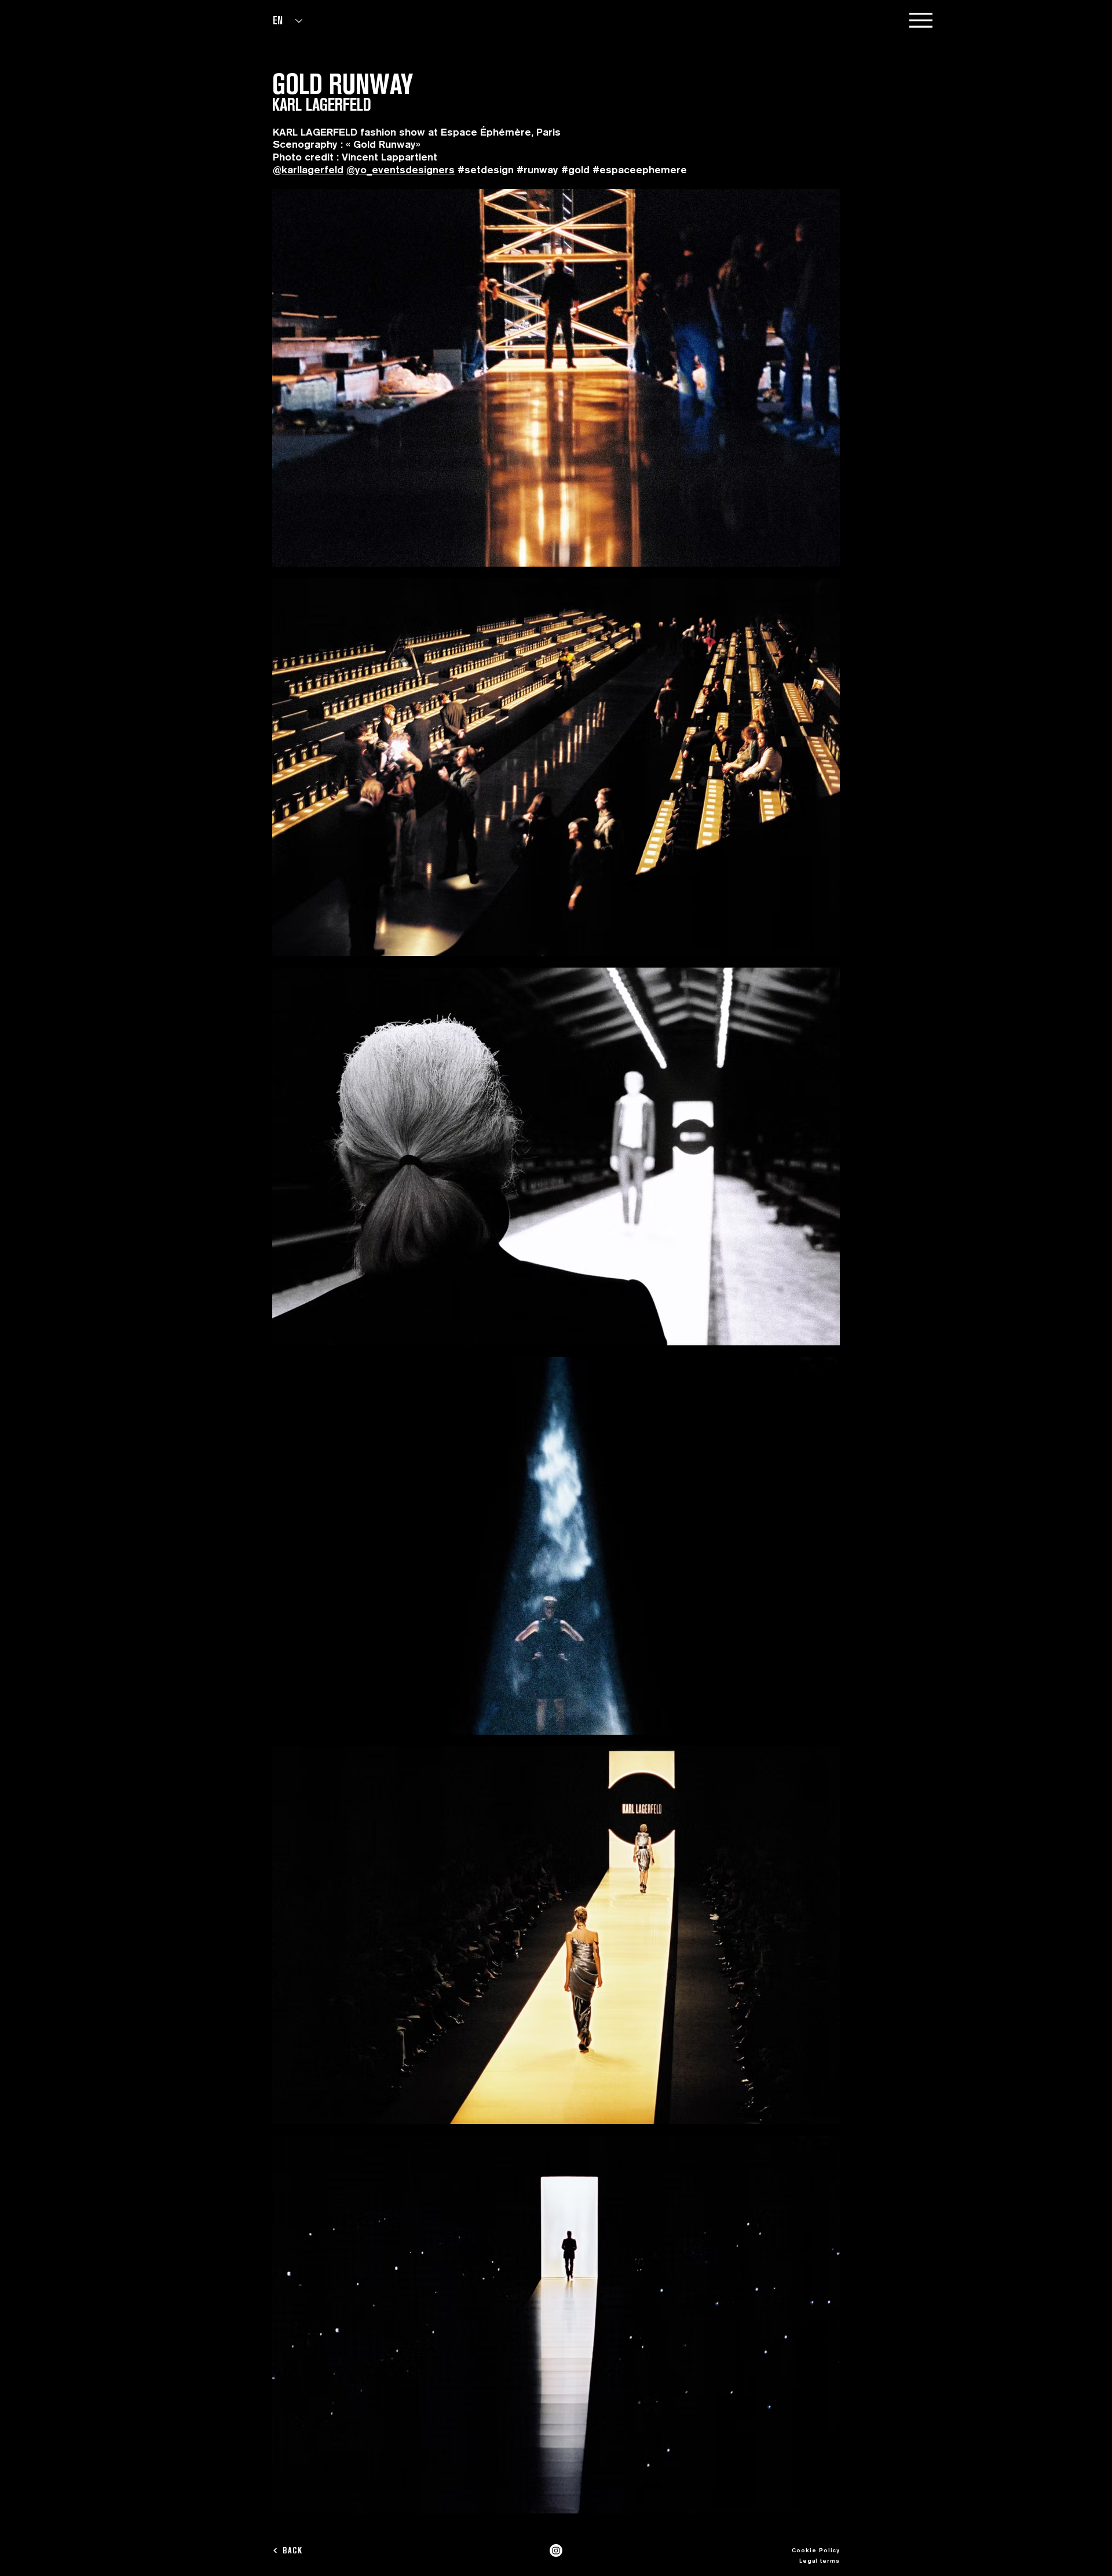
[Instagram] (556, 2551)
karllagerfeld (312, 169)
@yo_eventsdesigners (400, 169)
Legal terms (820, 2560)
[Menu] (921, 20)
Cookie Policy (816, 2550)
